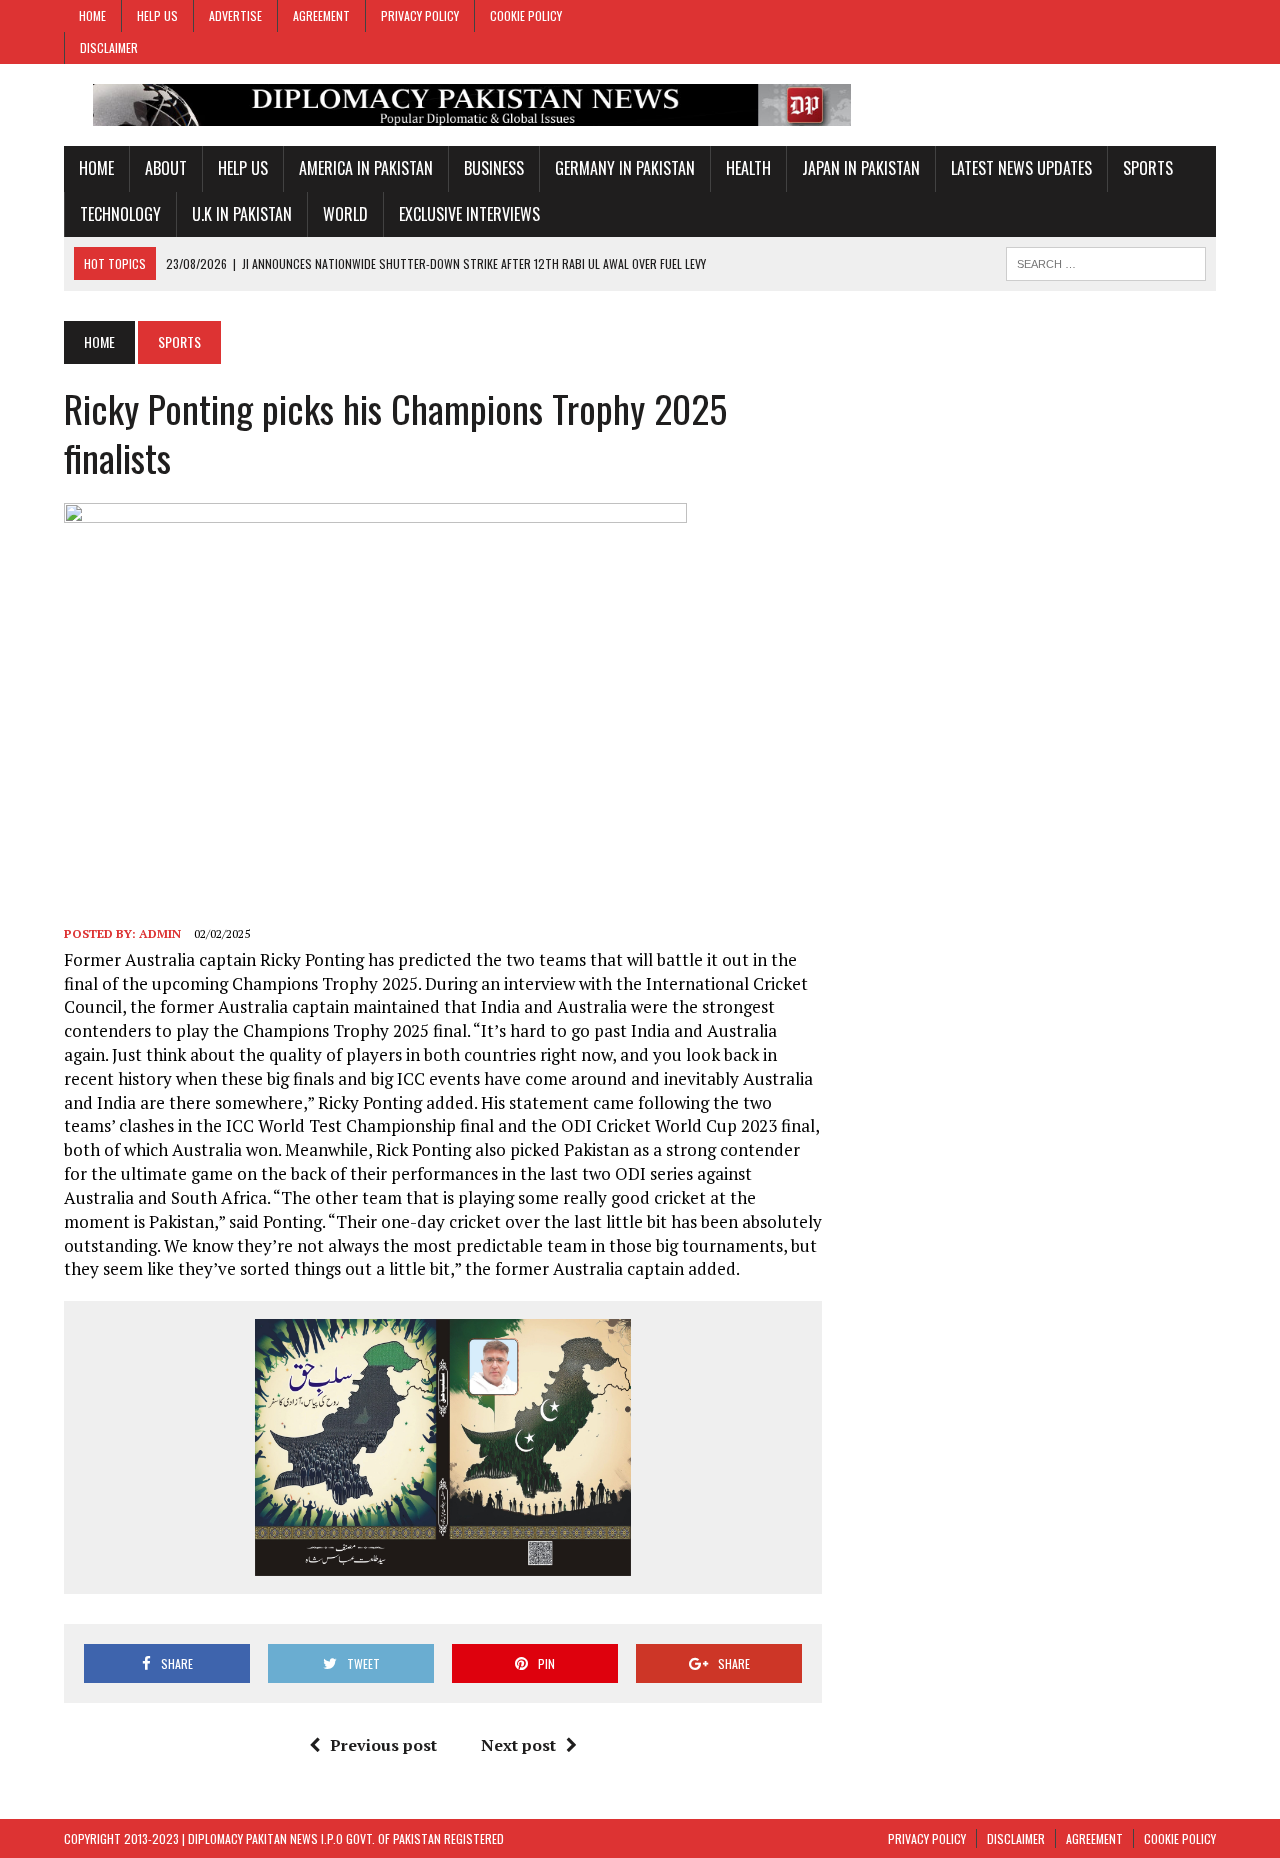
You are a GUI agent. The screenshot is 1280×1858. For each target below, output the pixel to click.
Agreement (321, 15)
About (166, 168)
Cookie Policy (526, 15)
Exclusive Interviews (469, 214)
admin (160, 933)
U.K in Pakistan (242, 214)
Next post (518, 1745)
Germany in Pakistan (625, 168)
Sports (1148, 168)
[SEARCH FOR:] (1106, 261)
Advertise (235, 15)
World (345, 214)
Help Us (157, 15)
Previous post (383, 1745)
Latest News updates (1021, 168)
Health (748, 168)
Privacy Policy (420, 15)
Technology (120, 214)
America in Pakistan (366, 168)
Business (494, 168)
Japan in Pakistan (861, 168)
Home (92, 15)
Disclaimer (109, 47)
